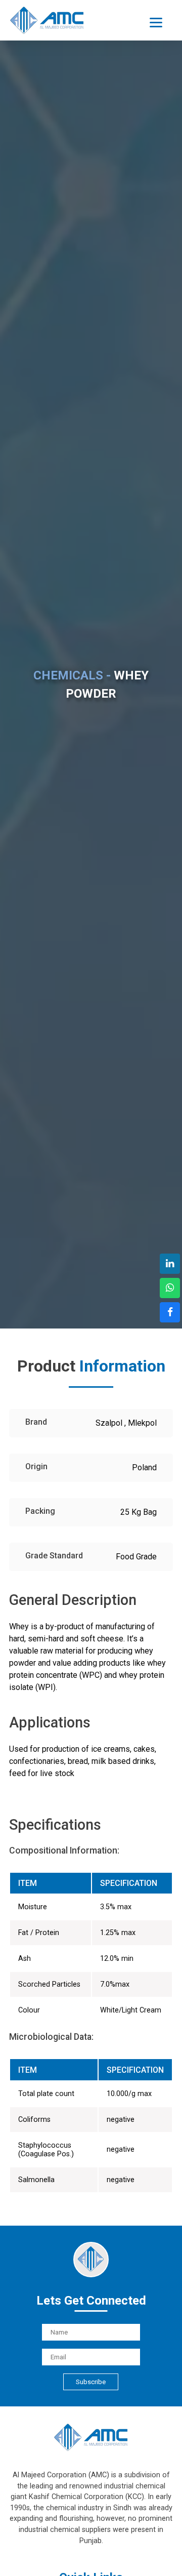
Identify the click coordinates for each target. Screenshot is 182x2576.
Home (20, 74)
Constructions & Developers (62, 203)
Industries (28, 152)
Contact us (38, 233)
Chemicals (29, 126)
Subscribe (91, 2382)
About (20, 100)
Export (21, 177)
